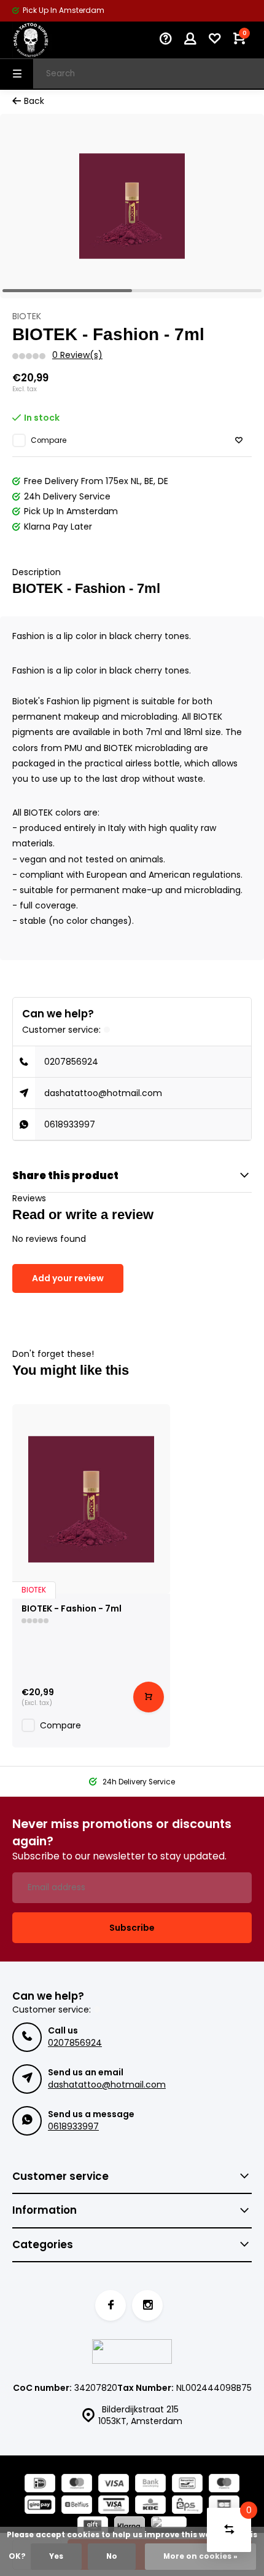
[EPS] (187, 2506)
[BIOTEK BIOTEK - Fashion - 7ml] (91, 1499)
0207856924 (71, 1062)
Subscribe (132, 1928)
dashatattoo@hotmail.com (103, 1093)
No (112, 2556)
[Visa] (114, 2485)
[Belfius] (77, 2506)
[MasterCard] (77, 2485)
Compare (49, 440)
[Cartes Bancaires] (224, 2506)
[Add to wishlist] (239, 441)
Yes (56, 2556)
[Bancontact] (187, 2485)
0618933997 (70, 1124)
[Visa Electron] (114, 2506)
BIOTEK (27, 316)
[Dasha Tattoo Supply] (49, 40)
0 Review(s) (77, 355)
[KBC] (150, 2506)
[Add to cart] (149, 1697)
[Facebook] (111, 2305)
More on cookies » (200, 2556)
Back (34, 101)
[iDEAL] (40, 2485)
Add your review (68, 1278)
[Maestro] (224, 2485)
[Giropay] (40, 2506)
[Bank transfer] (150, 2485)
